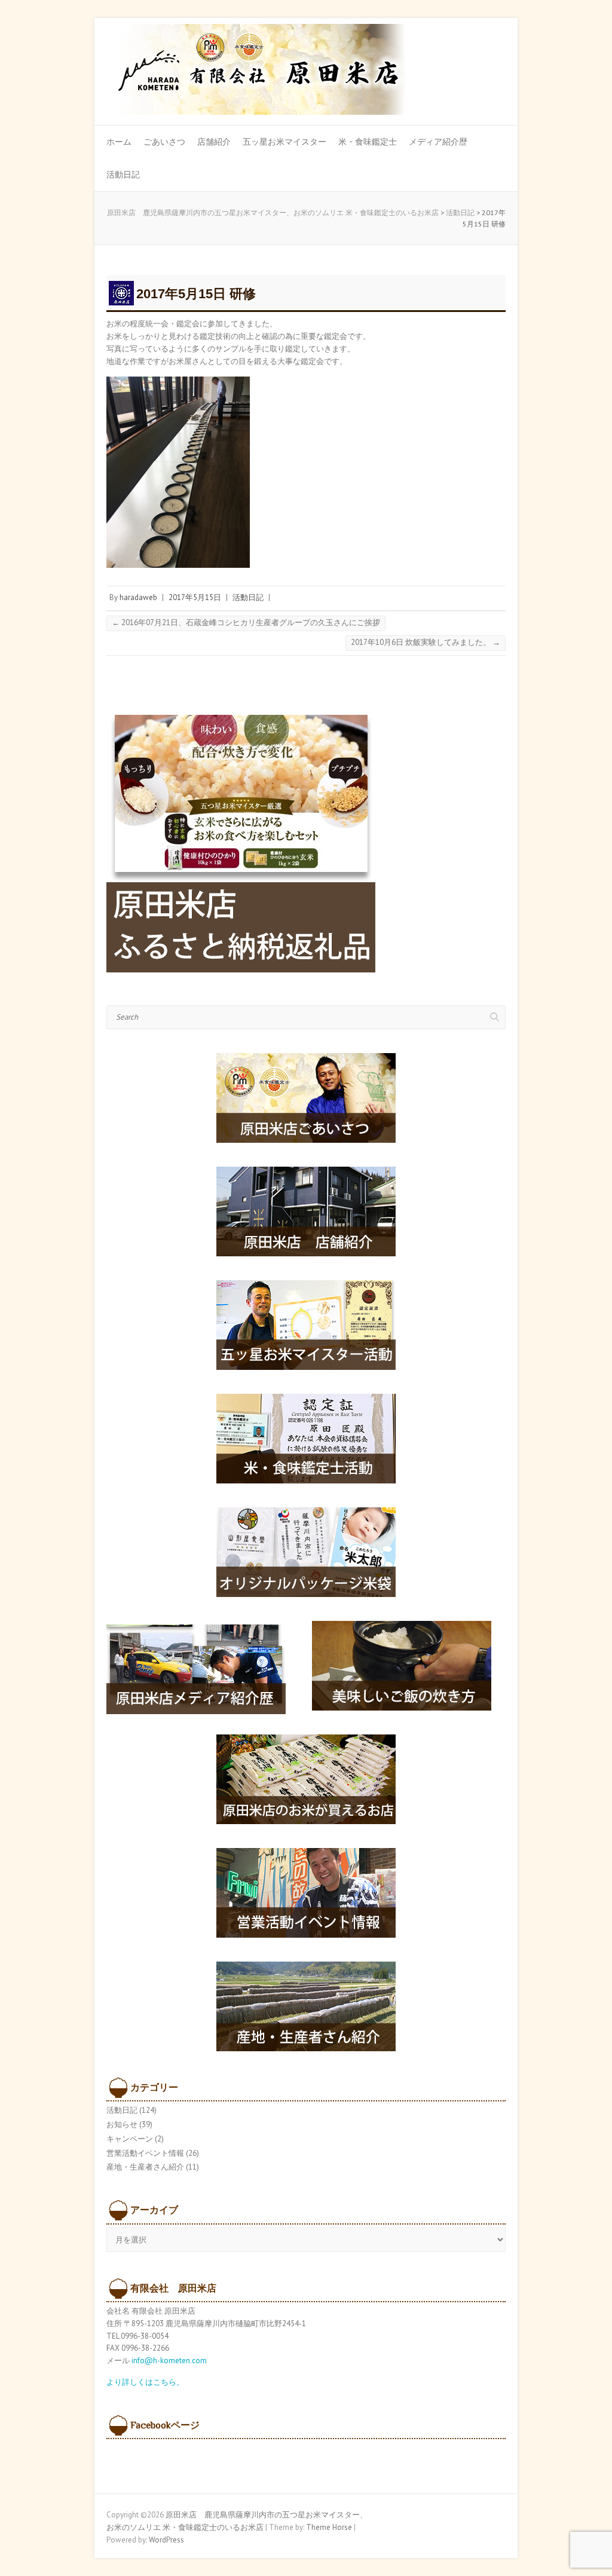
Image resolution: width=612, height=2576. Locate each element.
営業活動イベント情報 (145, 2153)
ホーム (119, 142)
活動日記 (123, 175)
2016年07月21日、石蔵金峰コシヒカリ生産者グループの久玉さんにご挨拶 (246, 622)
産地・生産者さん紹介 (145, 2167)
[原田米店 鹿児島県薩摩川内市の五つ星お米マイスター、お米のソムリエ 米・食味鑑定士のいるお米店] (256, 73)
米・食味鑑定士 (368, 142)
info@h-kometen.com (169, 2361)
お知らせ (122, 2124)
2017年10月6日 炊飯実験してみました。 (426, 642)
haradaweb (138, 597)
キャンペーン (130, 2139)
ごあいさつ (164, 142)
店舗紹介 (214, 142)
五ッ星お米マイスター (284, 142)
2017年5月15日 (195, 597)
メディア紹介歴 (438, 142)
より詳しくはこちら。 (145, 2382)
